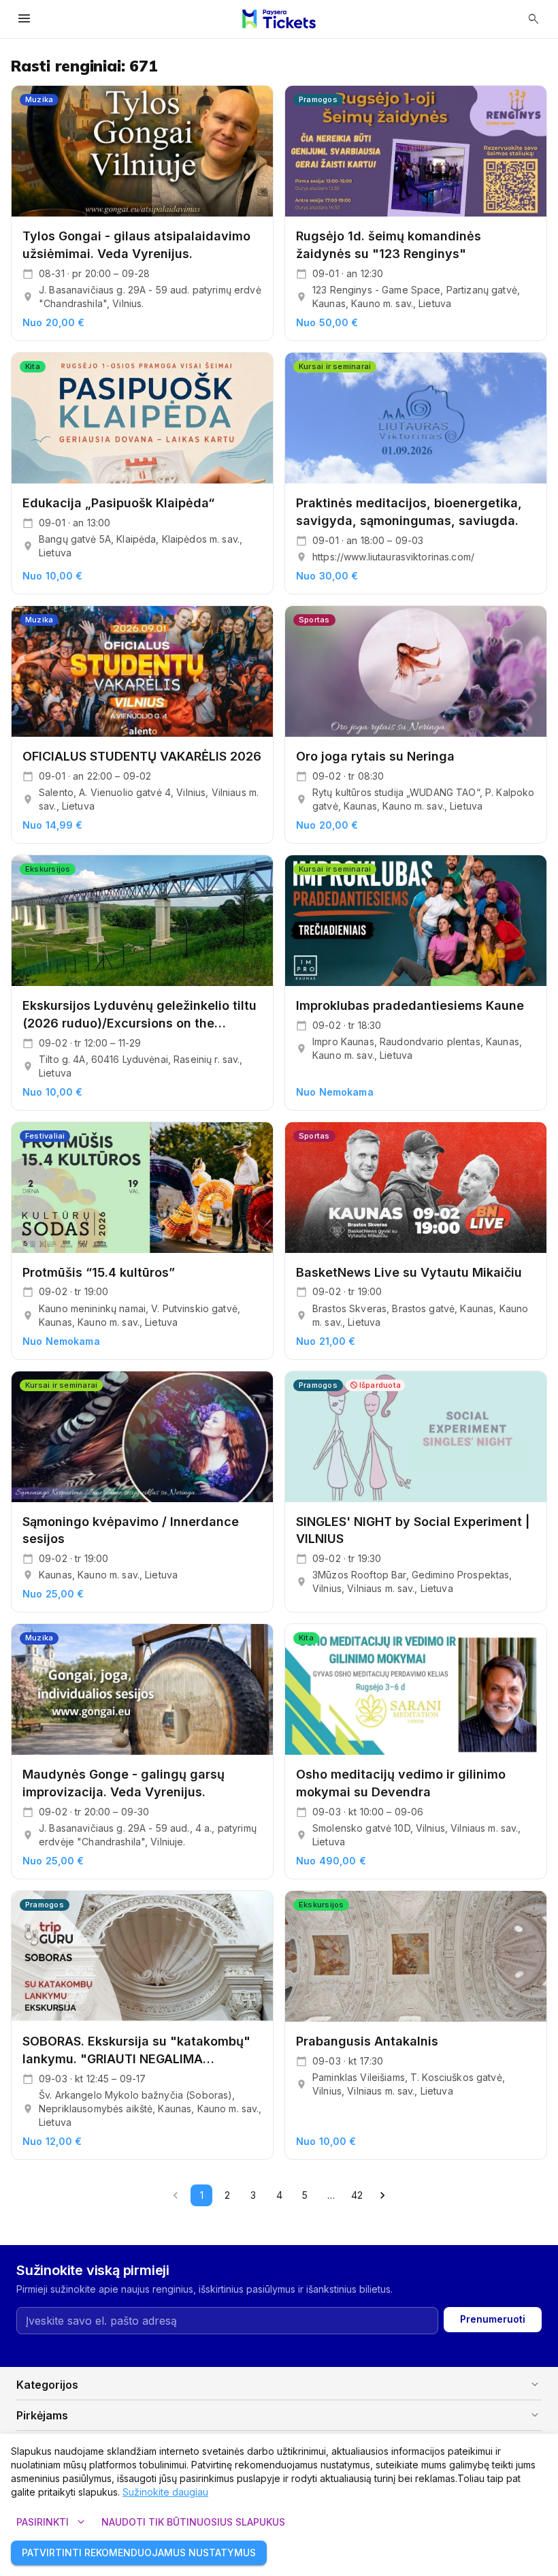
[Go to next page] (382, 2195)
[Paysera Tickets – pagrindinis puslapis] (279, 19)
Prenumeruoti (493, 2319)
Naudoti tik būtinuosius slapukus (193, 2522)
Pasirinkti (52, 2522)
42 (357, 2195)
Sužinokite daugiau (165, 2492)
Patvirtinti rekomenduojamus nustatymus (139, 2553)
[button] (279, 2385)
